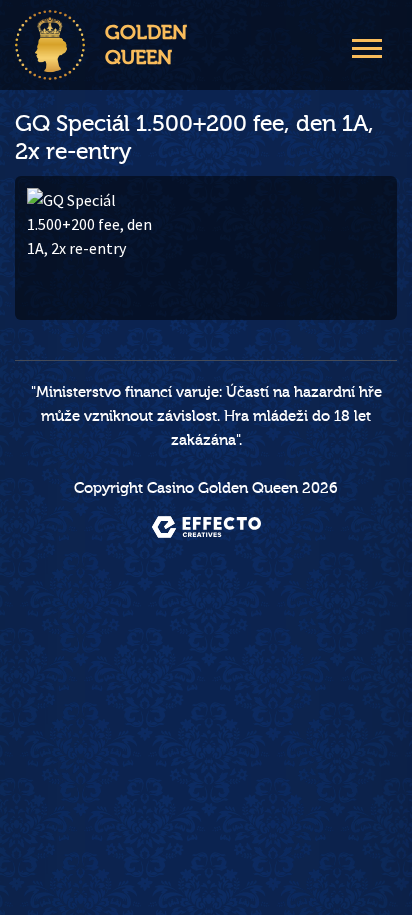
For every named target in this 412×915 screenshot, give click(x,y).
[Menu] (367, 46)
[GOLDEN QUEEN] (50, 45)
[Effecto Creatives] (206, 527)
